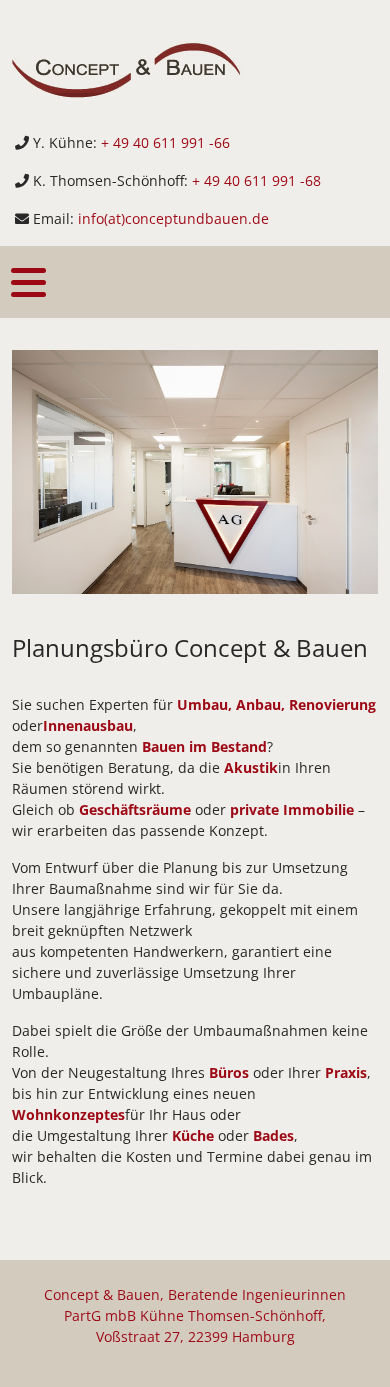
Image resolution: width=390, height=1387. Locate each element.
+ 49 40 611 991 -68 (256, 180)
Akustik (251, 767)
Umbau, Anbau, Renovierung (276, 704)
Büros (229, 1072)
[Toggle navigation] (28, 282)
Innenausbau (88, 725)
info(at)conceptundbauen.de (173, 218)
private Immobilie (292, 809)
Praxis (346, 1072)
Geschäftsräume (135, 809)
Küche (193, 1135)
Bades (273, 1135)
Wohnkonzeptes (68, 1114)
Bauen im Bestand (204, 746)
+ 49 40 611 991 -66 (165, 142)
